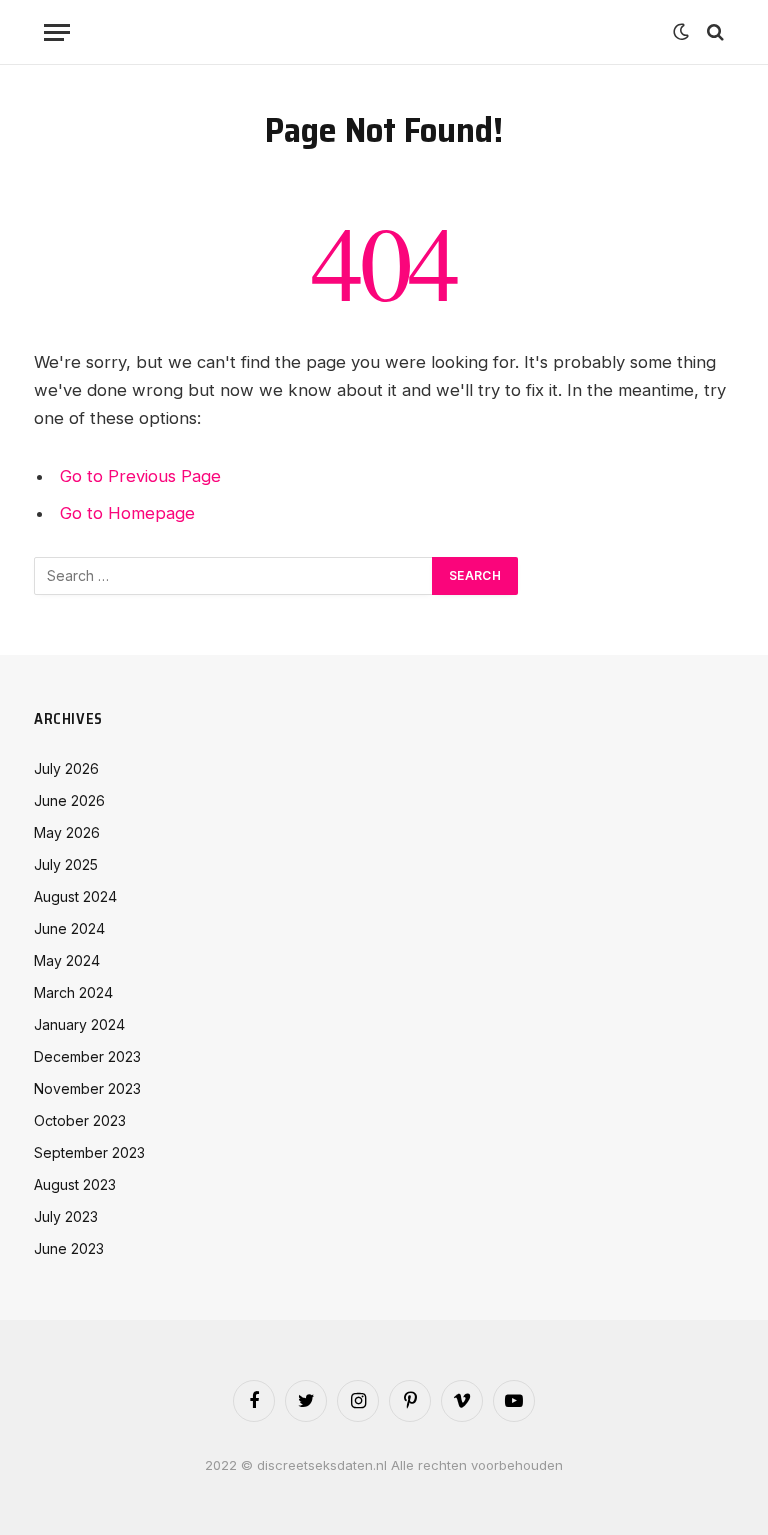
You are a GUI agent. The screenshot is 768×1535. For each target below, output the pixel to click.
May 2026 (67, 832)
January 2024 (79, 1024)
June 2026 (69, 800)
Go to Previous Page (140, 476)
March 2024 (73, 992)
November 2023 (87, 1088)
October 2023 (80, 1120)
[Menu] (57, 32)
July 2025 (66, 864)
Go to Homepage (127, 513)
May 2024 (67, 960)
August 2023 (75, 1184)
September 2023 (89, 1152)
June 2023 (69, 1248)
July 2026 (66, 768)
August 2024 (75, 896)
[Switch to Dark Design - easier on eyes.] (681, 32)
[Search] (713, 32)
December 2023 (87, 1056)
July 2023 (66, 1216)
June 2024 (69, 928)
